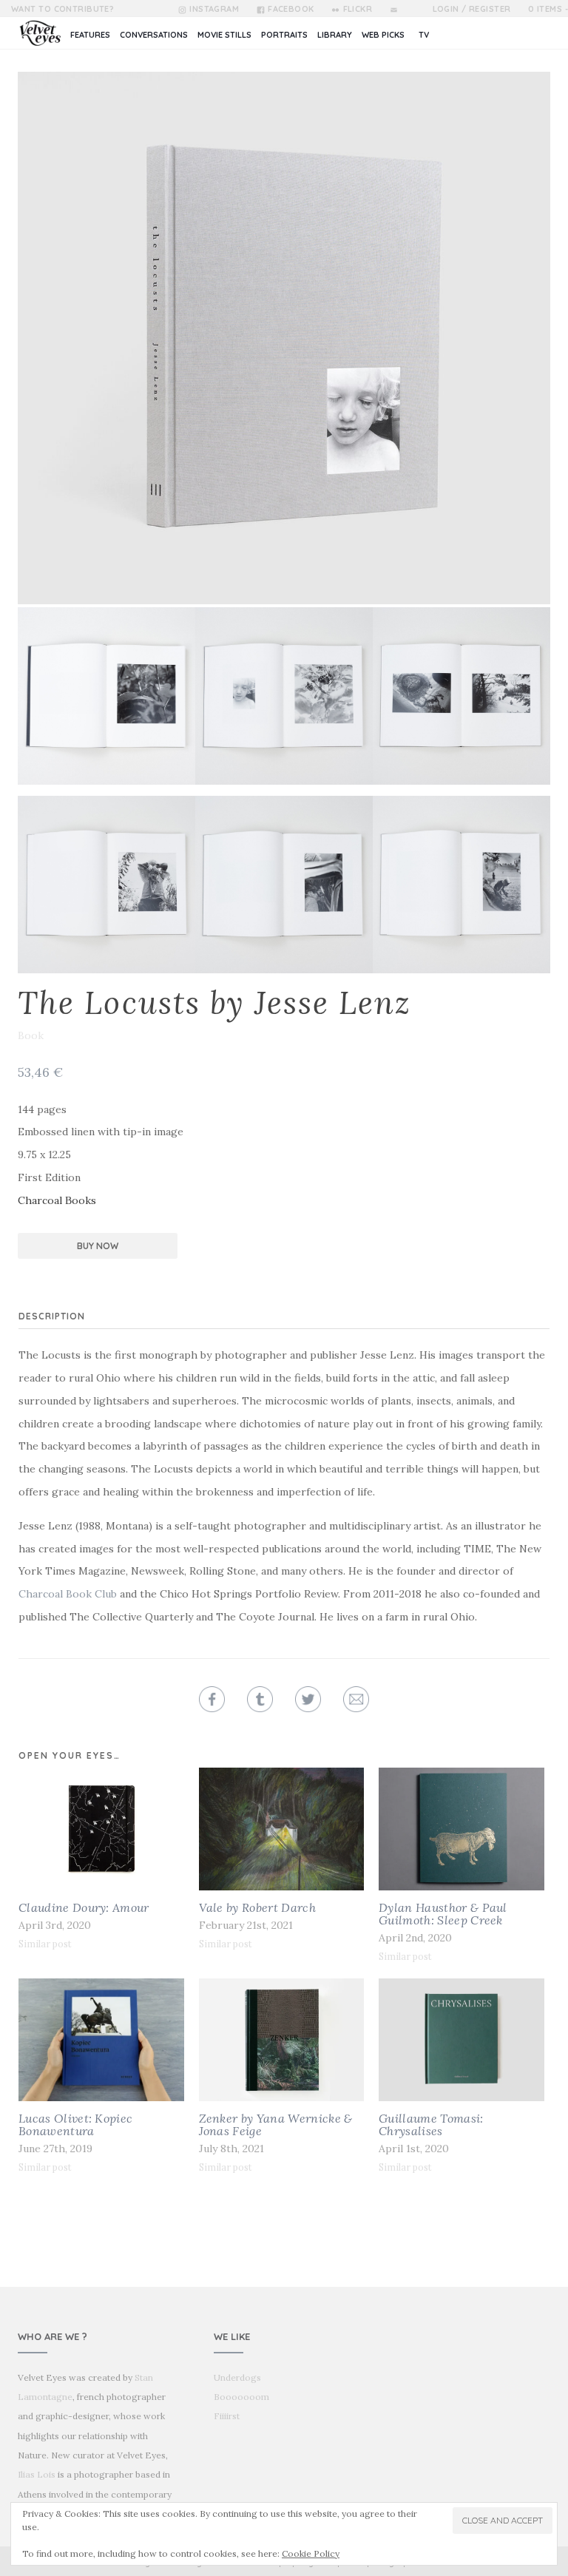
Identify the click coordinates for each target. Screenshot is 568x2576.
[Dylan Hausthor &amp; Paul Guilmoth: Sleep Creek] (461, 1829)
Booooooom (241, 2397)
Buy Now (98, 1246)
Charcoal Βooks (57, 1200)
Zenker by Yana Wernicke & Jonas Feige (276, 2124)
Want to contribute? (62, 9)
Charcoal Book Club (68, 1594)
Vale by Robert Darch (257, 1907)
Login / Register (472, 9)
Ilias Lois (37, 2474)
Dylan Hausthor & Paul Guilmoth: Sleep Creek (443, 1914)
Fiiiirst (227, 2416)
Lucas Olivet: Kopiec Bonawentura (75, 2124)
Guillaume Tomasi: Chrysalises (431, 2124)
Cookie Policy (311, 2553)
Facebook (291, 9)
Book (31, 1035)
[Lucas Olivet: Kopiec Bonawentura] (101, 2040)
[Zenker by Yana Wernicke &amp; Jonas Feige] (282, 2040)
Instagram (214, 9)
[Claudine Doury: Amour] (101, 1829)
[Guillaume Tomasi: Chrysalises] (461, 2040)
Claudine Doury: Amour (84, 1907)
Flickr (358, 9)
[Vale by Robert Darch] (282, 1829)
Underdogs (237, 2377)
